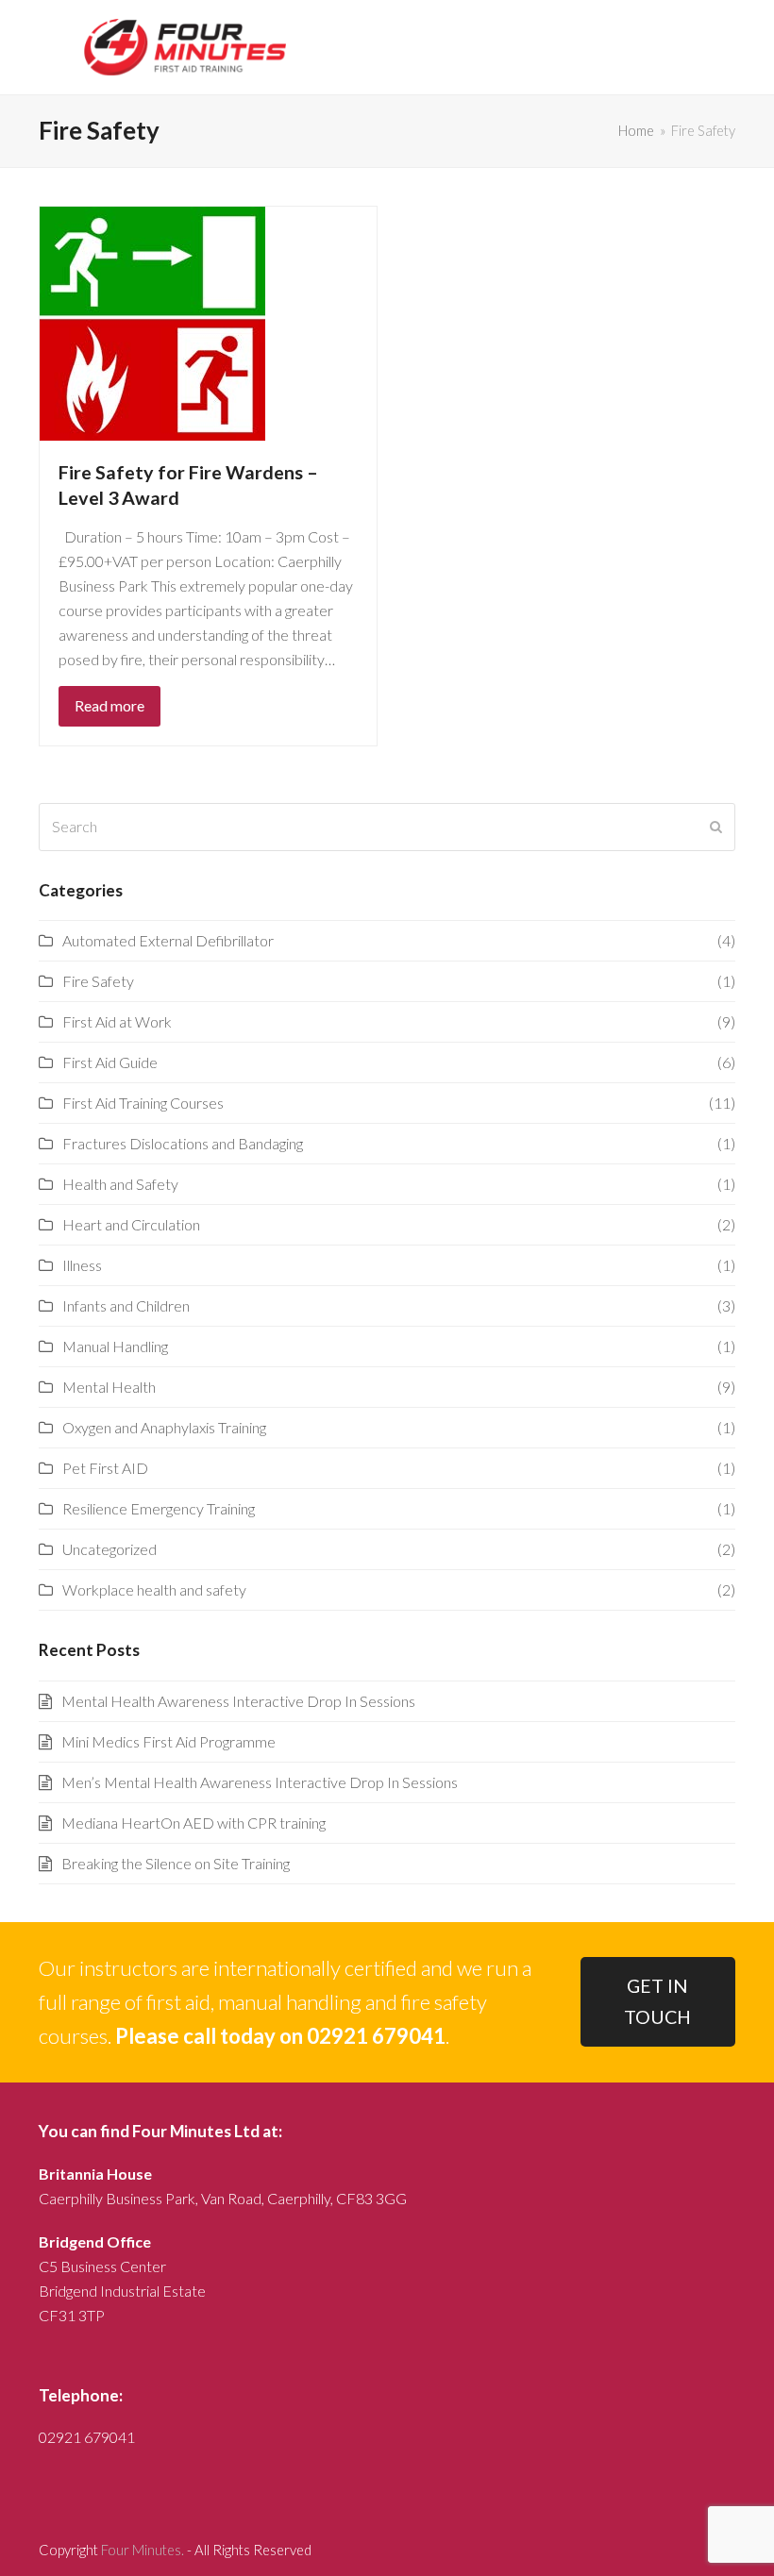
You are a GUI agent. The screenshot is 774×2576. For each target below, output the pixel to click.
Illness (82, 1265)
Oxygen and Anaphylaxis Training (164, 1427)
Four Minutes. (143, 2550)
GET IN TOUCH (657, 2001)
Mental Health (109, 1387)
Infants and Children (126, 1305)
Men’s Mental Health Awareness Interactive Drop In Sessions (260, 1782)
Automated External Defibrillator (168, 940)
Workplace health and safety (154, 1589)
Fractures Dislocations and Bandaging (183, 1143)
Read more (109, 705)
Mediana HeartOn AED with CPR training (193, 1823)
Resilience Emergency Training (159, 1508)
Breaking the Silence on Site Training (176, 1863)
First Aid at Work (117, 1021)
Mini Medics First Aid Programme (168, 1741)
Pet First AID (105, 1468)
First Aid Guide (110, 1062)
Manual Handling (115, 1346)
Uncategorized (109, 1549)
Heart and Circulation (131, 1224)
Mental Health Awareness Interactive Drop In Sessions (238, 1701)
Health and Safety (120, 1184)
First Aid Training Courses (143, 1103)
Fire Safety (98, 981)
